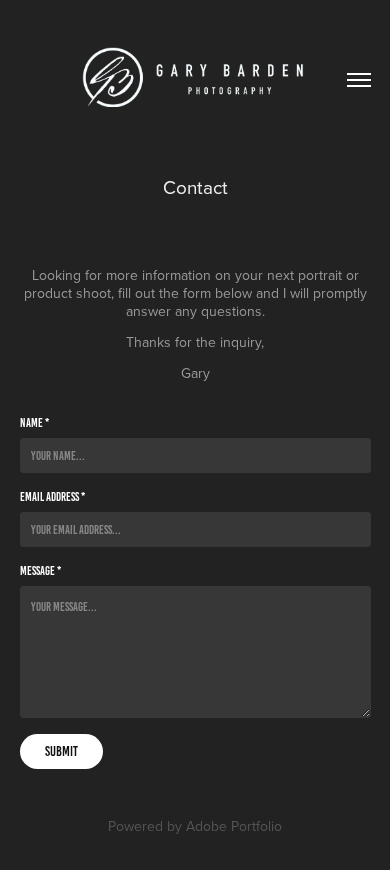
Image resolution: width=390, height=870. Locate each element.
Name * (34, 422)
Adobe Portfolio (234, 826)
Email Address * (52, 496)
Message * (40, 570)
